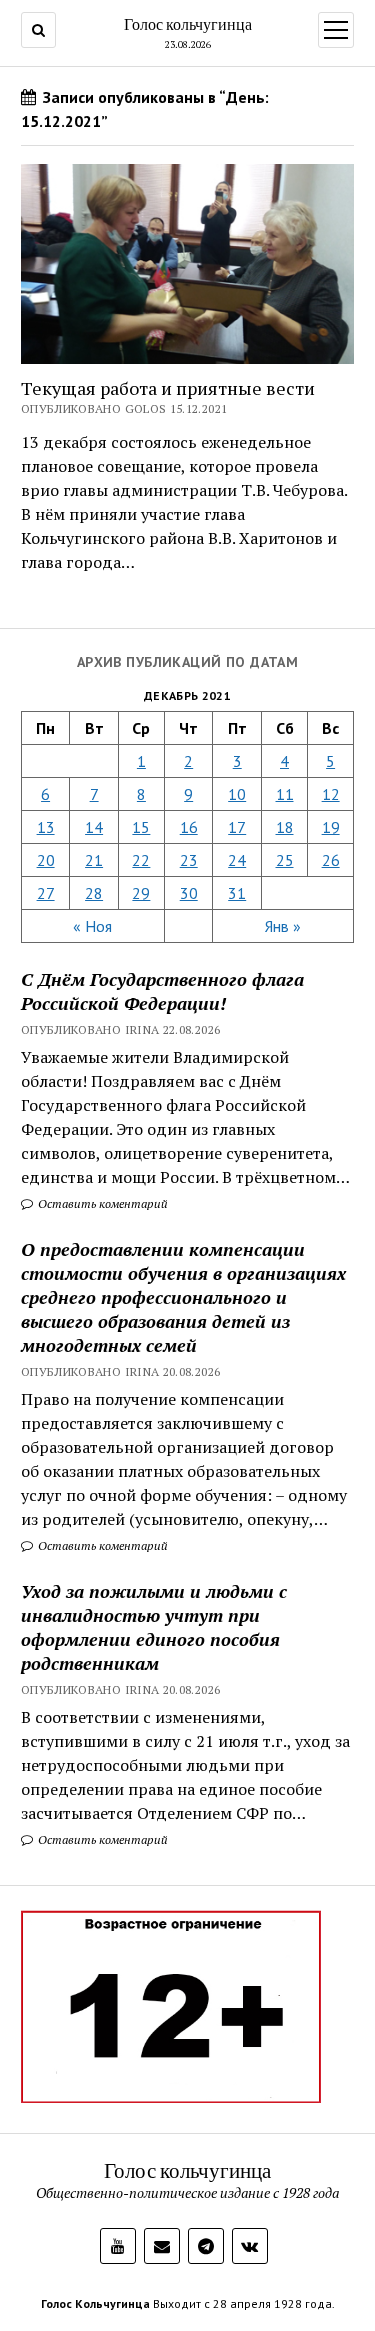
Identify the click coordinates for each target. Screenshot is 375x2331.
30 (189, 893)
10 (237, 794)
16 (189, 827)
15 (141, 827)
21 (94, 860)
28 (94, 893)
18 (285, 827)
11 (285, 794)
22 (141, 860)
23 (189, 860)
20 (46, 860)
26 (331, 860)
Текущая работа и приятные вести (168, 388)
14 (94, 827)
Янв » (283, 926)
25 (285, 860)
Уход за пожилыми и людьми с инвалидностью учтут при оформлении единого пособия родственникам (154, 1627)
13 (46, 827)
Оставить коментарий (101, 1203)
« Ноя (92, 926)
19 (331, 827)
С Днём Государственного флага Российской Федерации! (162, 991)
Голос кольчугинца (188, 24)
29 (141, 893)
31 (237, 893)
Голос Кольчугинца (95, 2303)
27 (46, 893)
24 (237, 860)
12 (331, 794)
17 (237, 827)
